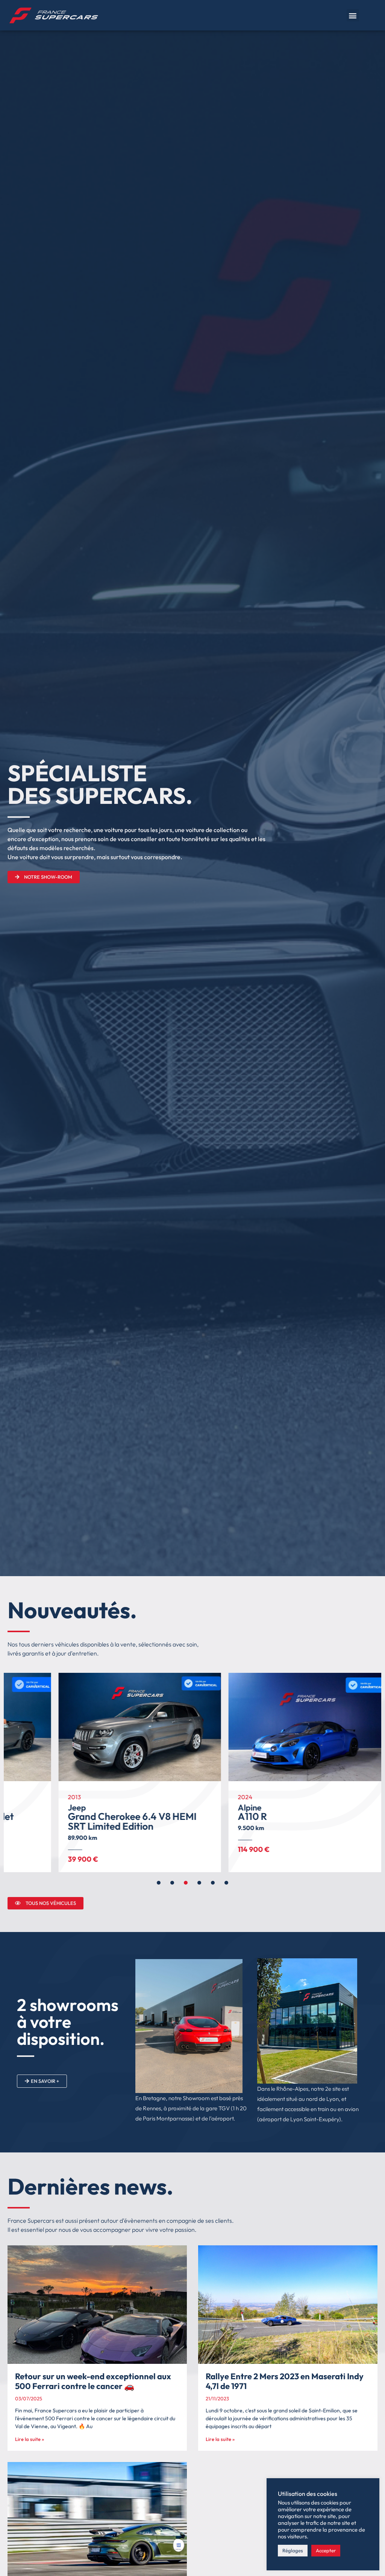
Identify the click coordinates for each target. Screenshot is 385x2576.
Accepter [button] (326, 2550)
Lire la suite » (30, 2439)
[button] (353, 15)
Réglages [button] (293, 2550)
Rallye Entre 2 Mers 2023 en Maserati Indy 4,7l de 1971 (285, 2381)
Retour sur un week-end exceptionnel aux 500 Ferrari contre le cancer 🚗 (93, 2381)
